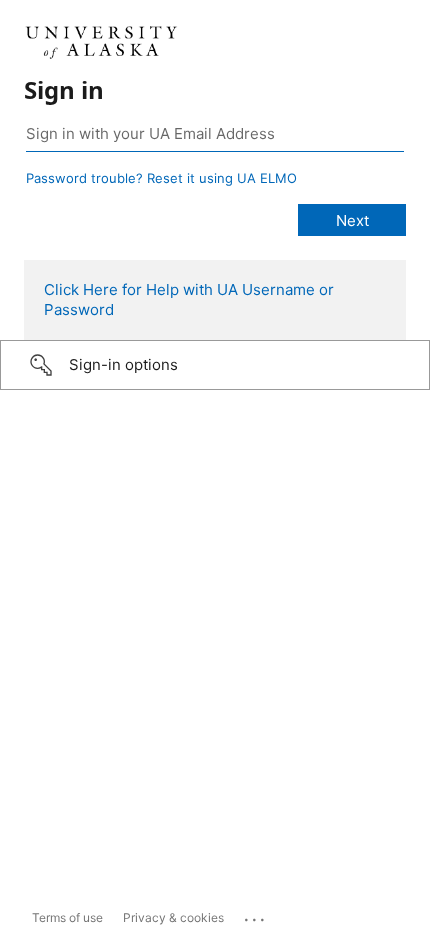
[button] (215, 365)
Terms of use (67, 917)
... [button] (256, 915)
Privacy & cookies (173, 917)
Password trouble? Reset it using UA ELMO (161, 178)
